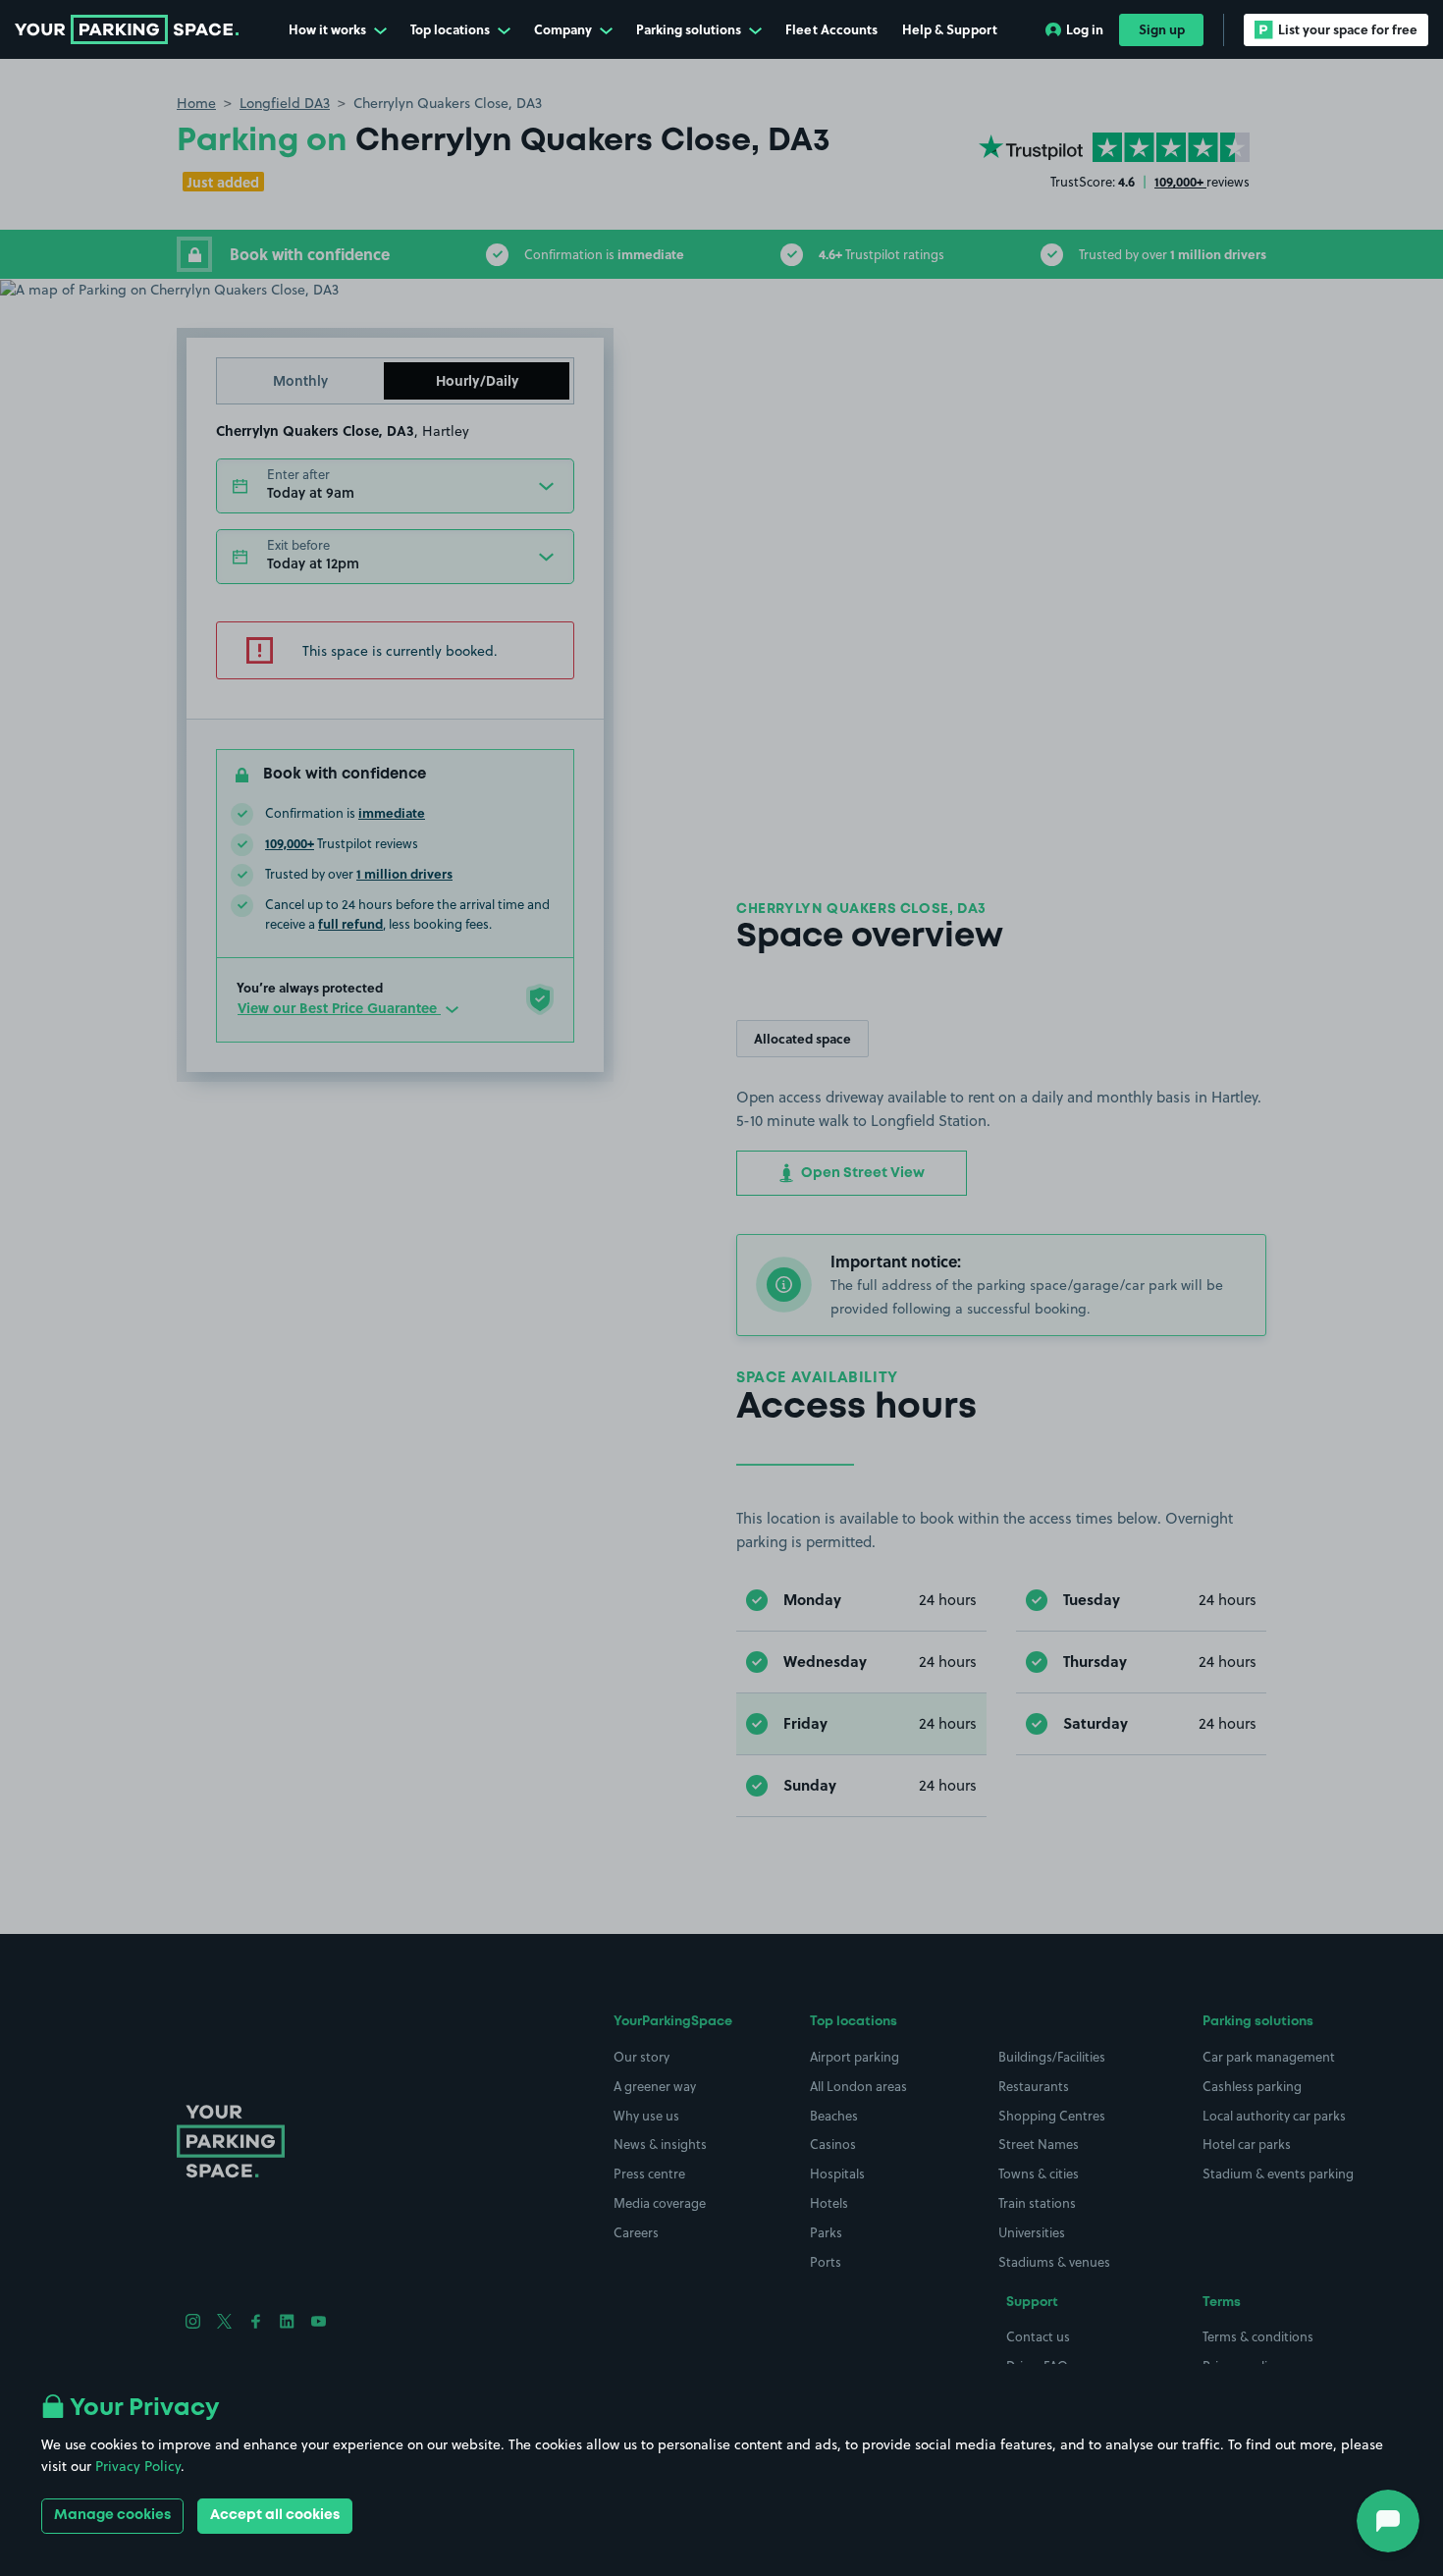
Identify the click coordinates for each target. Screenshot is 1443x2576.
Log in (1085, 29)
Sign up (1162, 29)
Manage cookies (112, 2515)
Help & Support (950, 29)
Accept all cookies (275, 2515)
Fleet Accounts (831, 29)
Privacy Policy (138, 2466)
